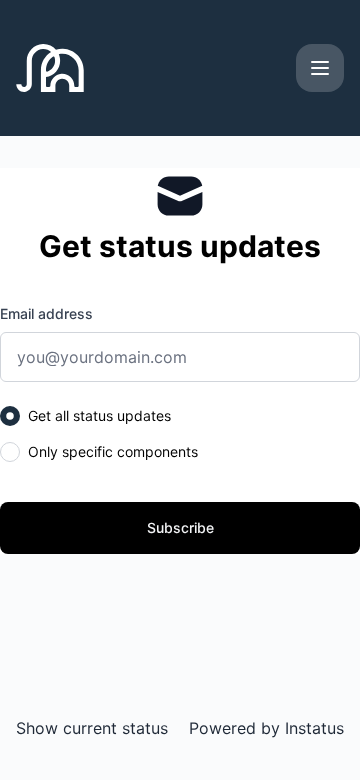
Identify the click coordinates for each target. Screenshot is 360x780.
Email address (46, 313)
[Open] (320, 68)
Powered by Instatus (266, 728)
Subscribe (180, 527)
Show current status (92, 728)
